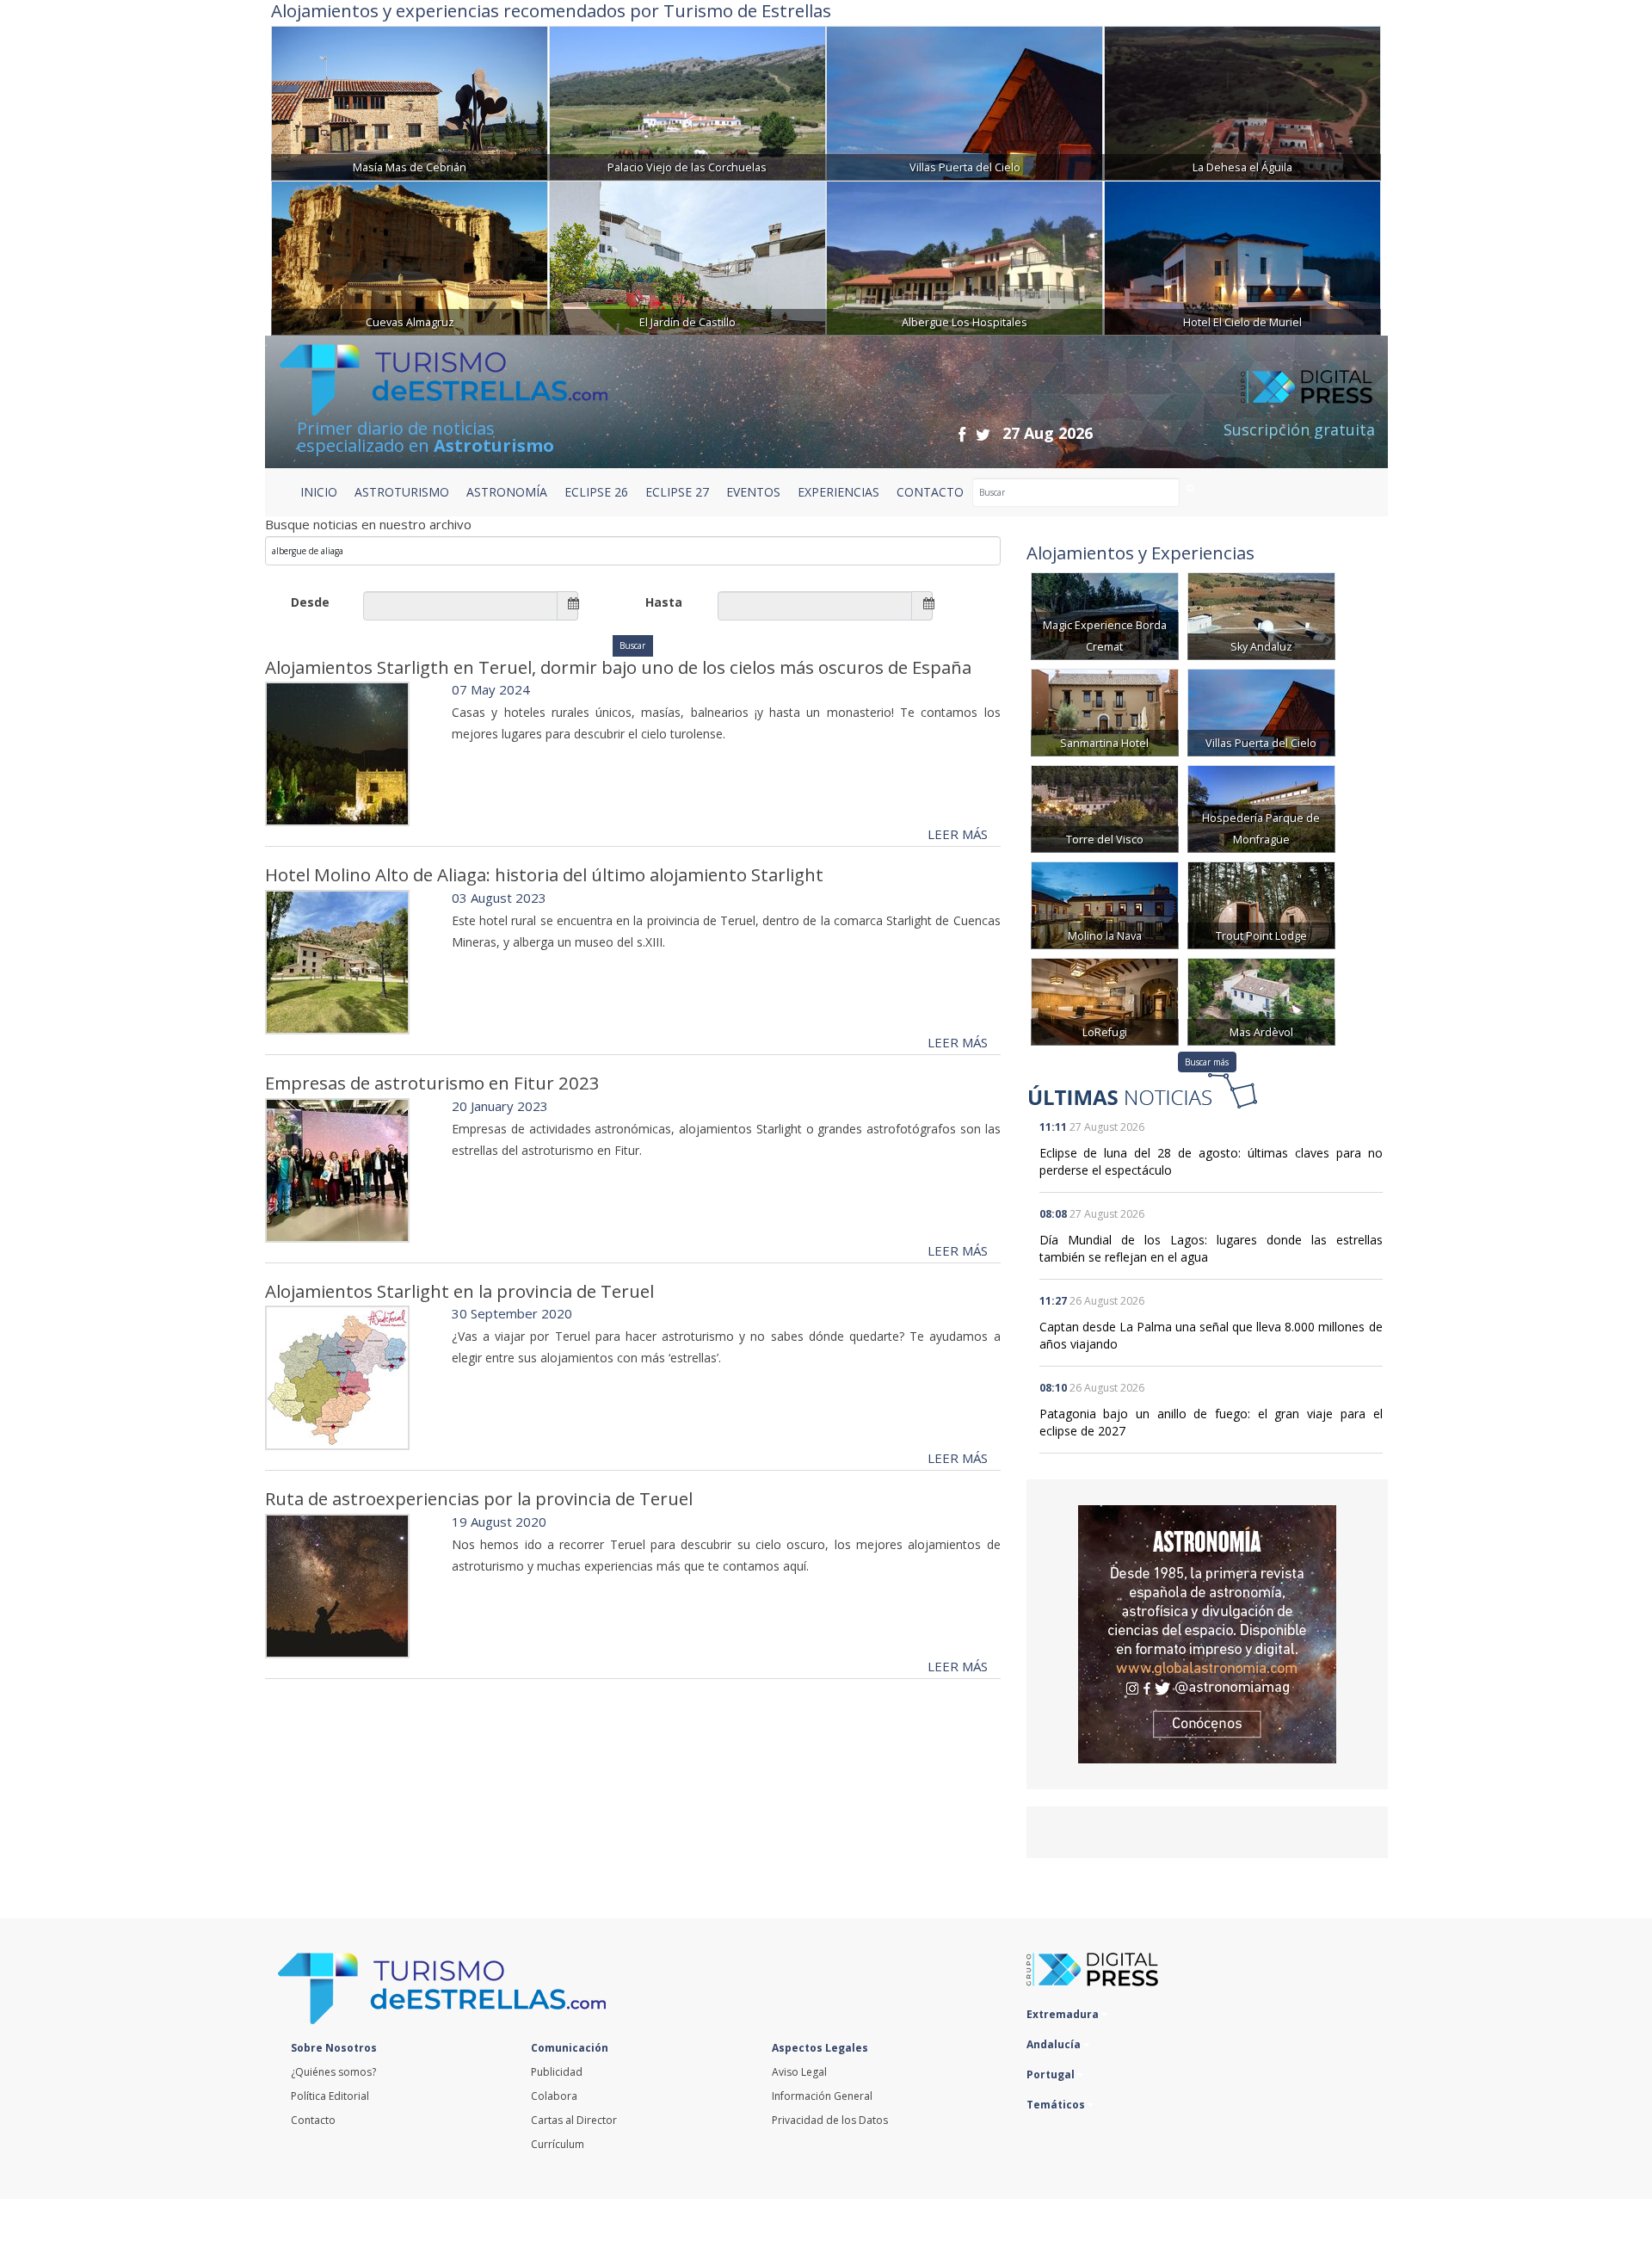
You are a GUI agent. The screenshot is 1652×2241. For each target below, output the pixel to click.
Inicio (319, 492)
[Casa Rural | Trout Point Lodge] (1261, 904)
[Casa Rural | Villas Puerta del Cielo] (965, 101)
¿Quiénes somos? (333, 2072)
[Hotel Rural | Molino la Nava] (1105, 904)
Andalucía (1055, 2044)
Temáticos (1057, 2105)
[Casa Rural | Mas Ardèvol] (1261, 1000)
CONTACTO (930, 492)
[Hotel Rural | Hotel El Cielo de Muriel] (1242, 256)
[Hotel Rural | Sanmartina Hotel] (1105, 711)
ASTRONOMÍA (507, 492)
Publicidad (557, 2072)
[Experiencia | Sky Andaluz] (1261, 615)
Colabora (554, 2096)
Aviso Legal (799, 2072)
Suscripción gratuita (1299, 429)
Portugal (1052, 2074)
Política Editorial (330, 2096)
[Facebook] (962, 434)
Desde (310, 602)
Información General (822, 2096)
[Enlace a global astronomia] (1207, 1634)
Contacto (313, 2120)
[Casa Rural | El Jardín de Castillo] (687, 256)
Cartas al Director (574, 2120)
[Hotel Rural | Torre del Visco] (1105, 808)
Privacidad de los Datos (830, 2120)
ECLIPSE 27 (677, 492)
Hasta (664, 602)
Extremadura (1064, 2014)
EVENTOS (753, 492)
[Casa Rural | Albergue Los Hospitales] (965, 256)
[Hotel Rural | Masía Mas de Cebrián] (410, 101)
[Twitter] (983, 434)
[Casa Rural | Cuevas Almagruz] (410, 256)
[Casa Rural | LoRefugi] (1105, 1000)
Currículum (558, 2144)
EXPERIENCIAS (838, 492)
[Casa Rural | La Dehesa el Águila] (1242, 101)
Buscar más (1207, 1062)
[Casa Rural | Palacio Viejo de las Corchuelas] (687, 101)
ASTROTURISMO (402, 492)
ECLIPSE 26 (596, 492)
